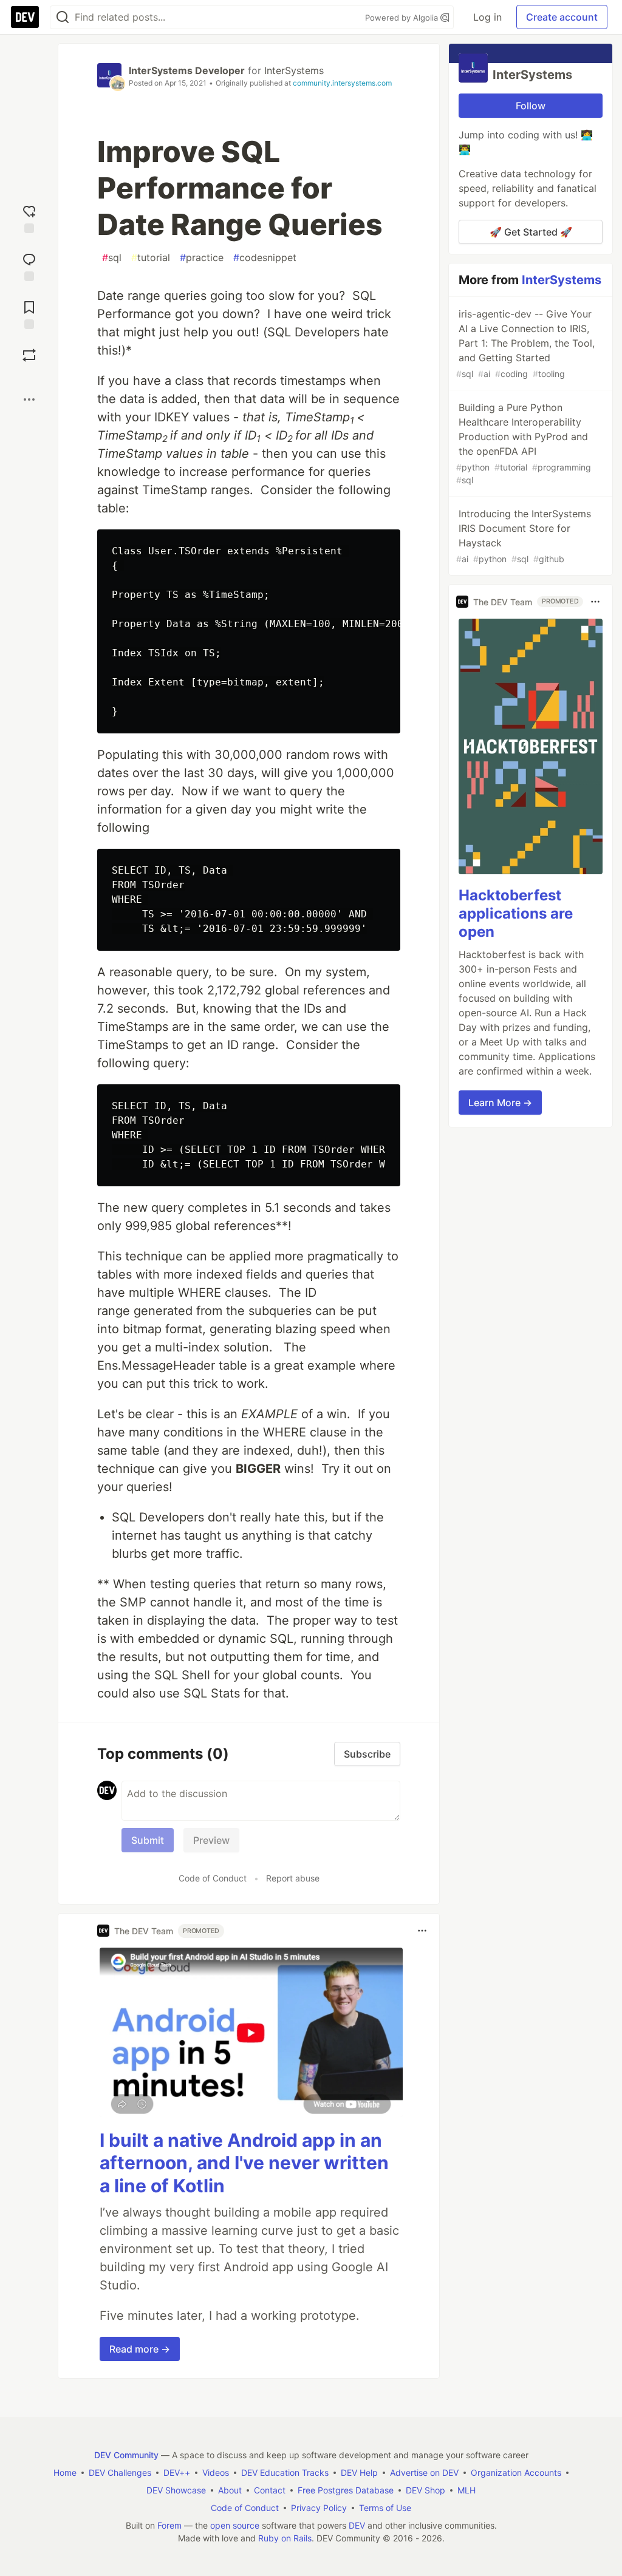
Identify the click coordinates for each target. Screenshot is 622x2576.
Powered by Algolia (403, 18)
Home (65, 2472)
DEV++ (177, 2472)
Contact (270, 2490)
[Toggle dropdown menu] (422, 1931)
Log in (487, 17)
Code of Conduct (213, 1878)
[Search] (63, 17)
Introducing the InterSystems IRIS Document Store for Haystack (524, 536)
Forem (169, 2525)
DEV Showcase (176, 2490)
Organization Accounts (516, 2472)
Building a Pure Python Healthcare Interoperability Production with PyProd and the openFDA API (524, 443)
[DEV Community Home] (25, 17)
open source (235, 2525)
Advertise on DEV (424, 2472)
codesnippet (265, 257)
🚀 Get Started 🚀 (531, 232)
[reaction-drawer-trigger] (29, 218)
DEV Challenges (120, 2472)
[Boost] (29, 355)
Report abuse (293, 1878)
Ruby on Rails (285, 2538)
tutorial (151, 257)
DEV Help (359, 2472)
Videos (216, 2472)
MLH (466, 2490)
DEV (357, 2525)
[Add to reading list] (29, 314)
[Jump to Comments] (29, 266)
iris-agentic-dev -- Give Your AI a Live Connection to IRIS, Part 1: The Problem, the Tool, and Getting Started (525, 343)
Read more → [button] (140, 2349)
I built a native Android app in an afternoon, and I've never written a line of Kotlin (244, 2163)
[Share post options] (29, 399)
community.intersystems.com (342, 83)
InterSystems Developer (187, 70)
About (230, 2490)
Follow (531, 106)
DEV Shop (425, 2490)
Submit (148, 1840)
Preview (211, 1840)
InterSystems (294, 70)
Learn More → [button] (500, 1103)
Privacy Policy (319, 2508)
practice (202, 257)
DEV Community (126, 2455)
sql (112, 257)
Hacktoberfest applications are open (516, 913)
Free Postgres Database (346, 2490)
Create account (562, 17)
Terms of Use (385, 2508)
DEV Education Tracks (285, 2472)
